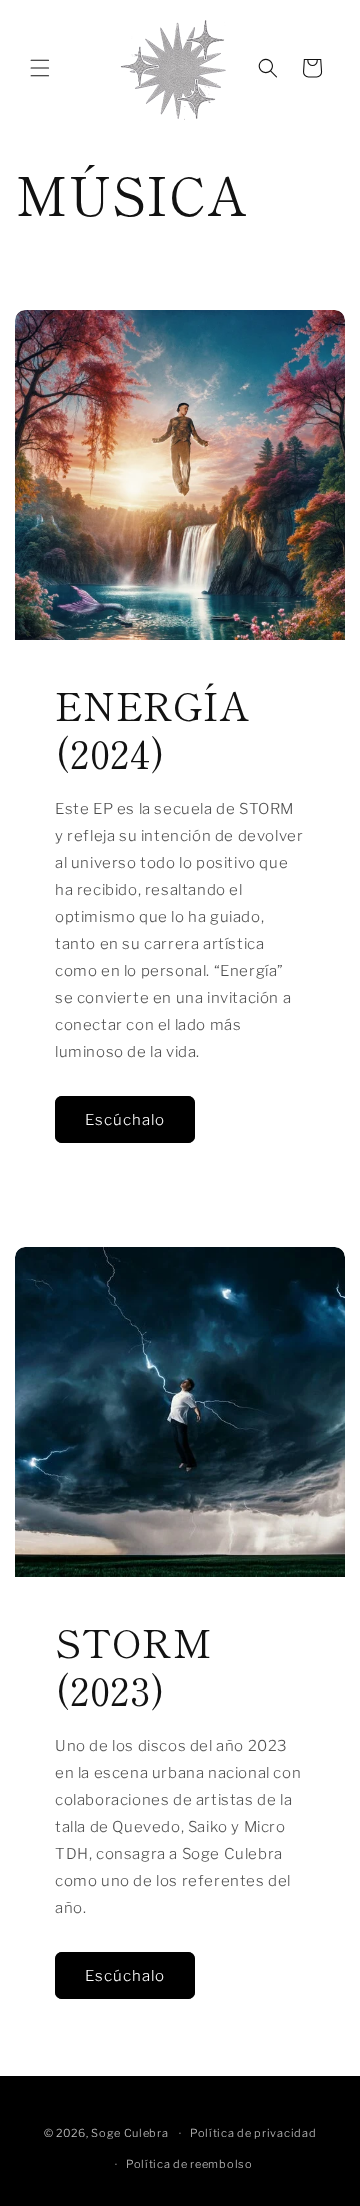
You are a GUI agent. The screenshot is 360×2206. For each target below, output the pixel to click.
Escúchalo (125, 1120)
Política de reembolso (189, 2164)
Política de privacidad (253, 2133)
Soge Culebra (129, 2133)
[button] (40, 68)
